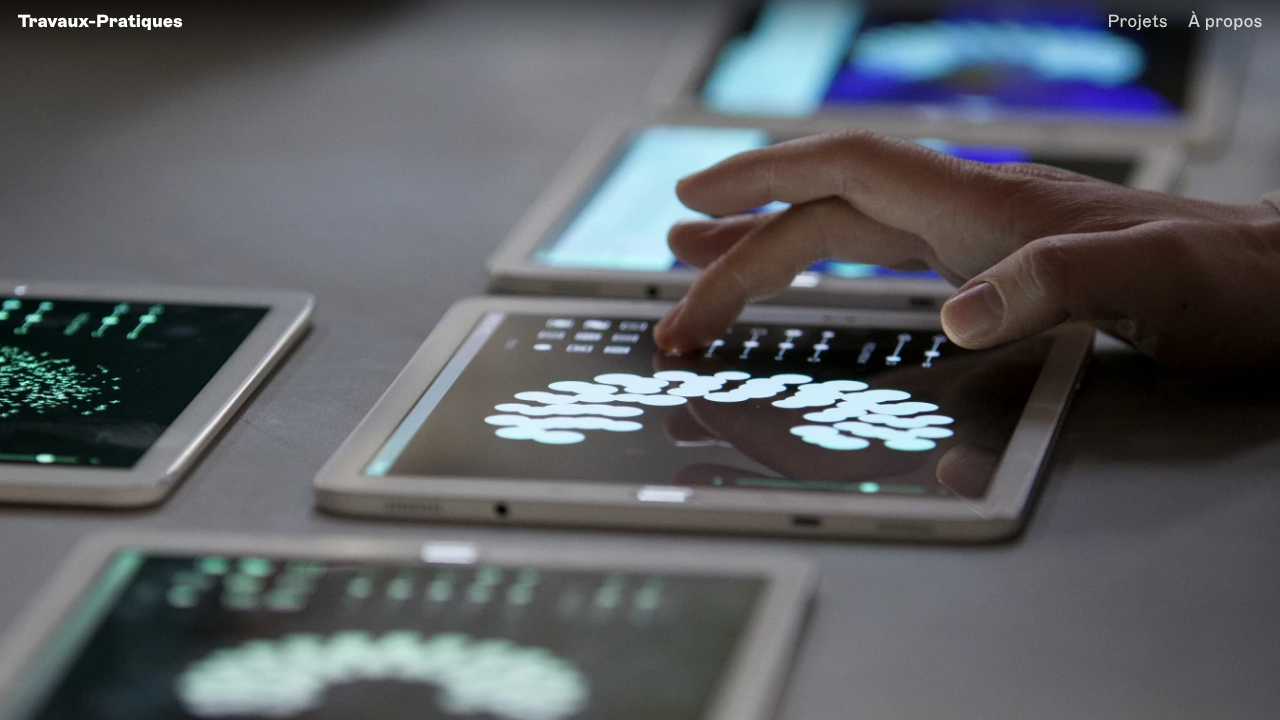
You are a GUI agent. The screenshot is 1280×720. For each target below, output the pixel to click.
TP (100, 21)
